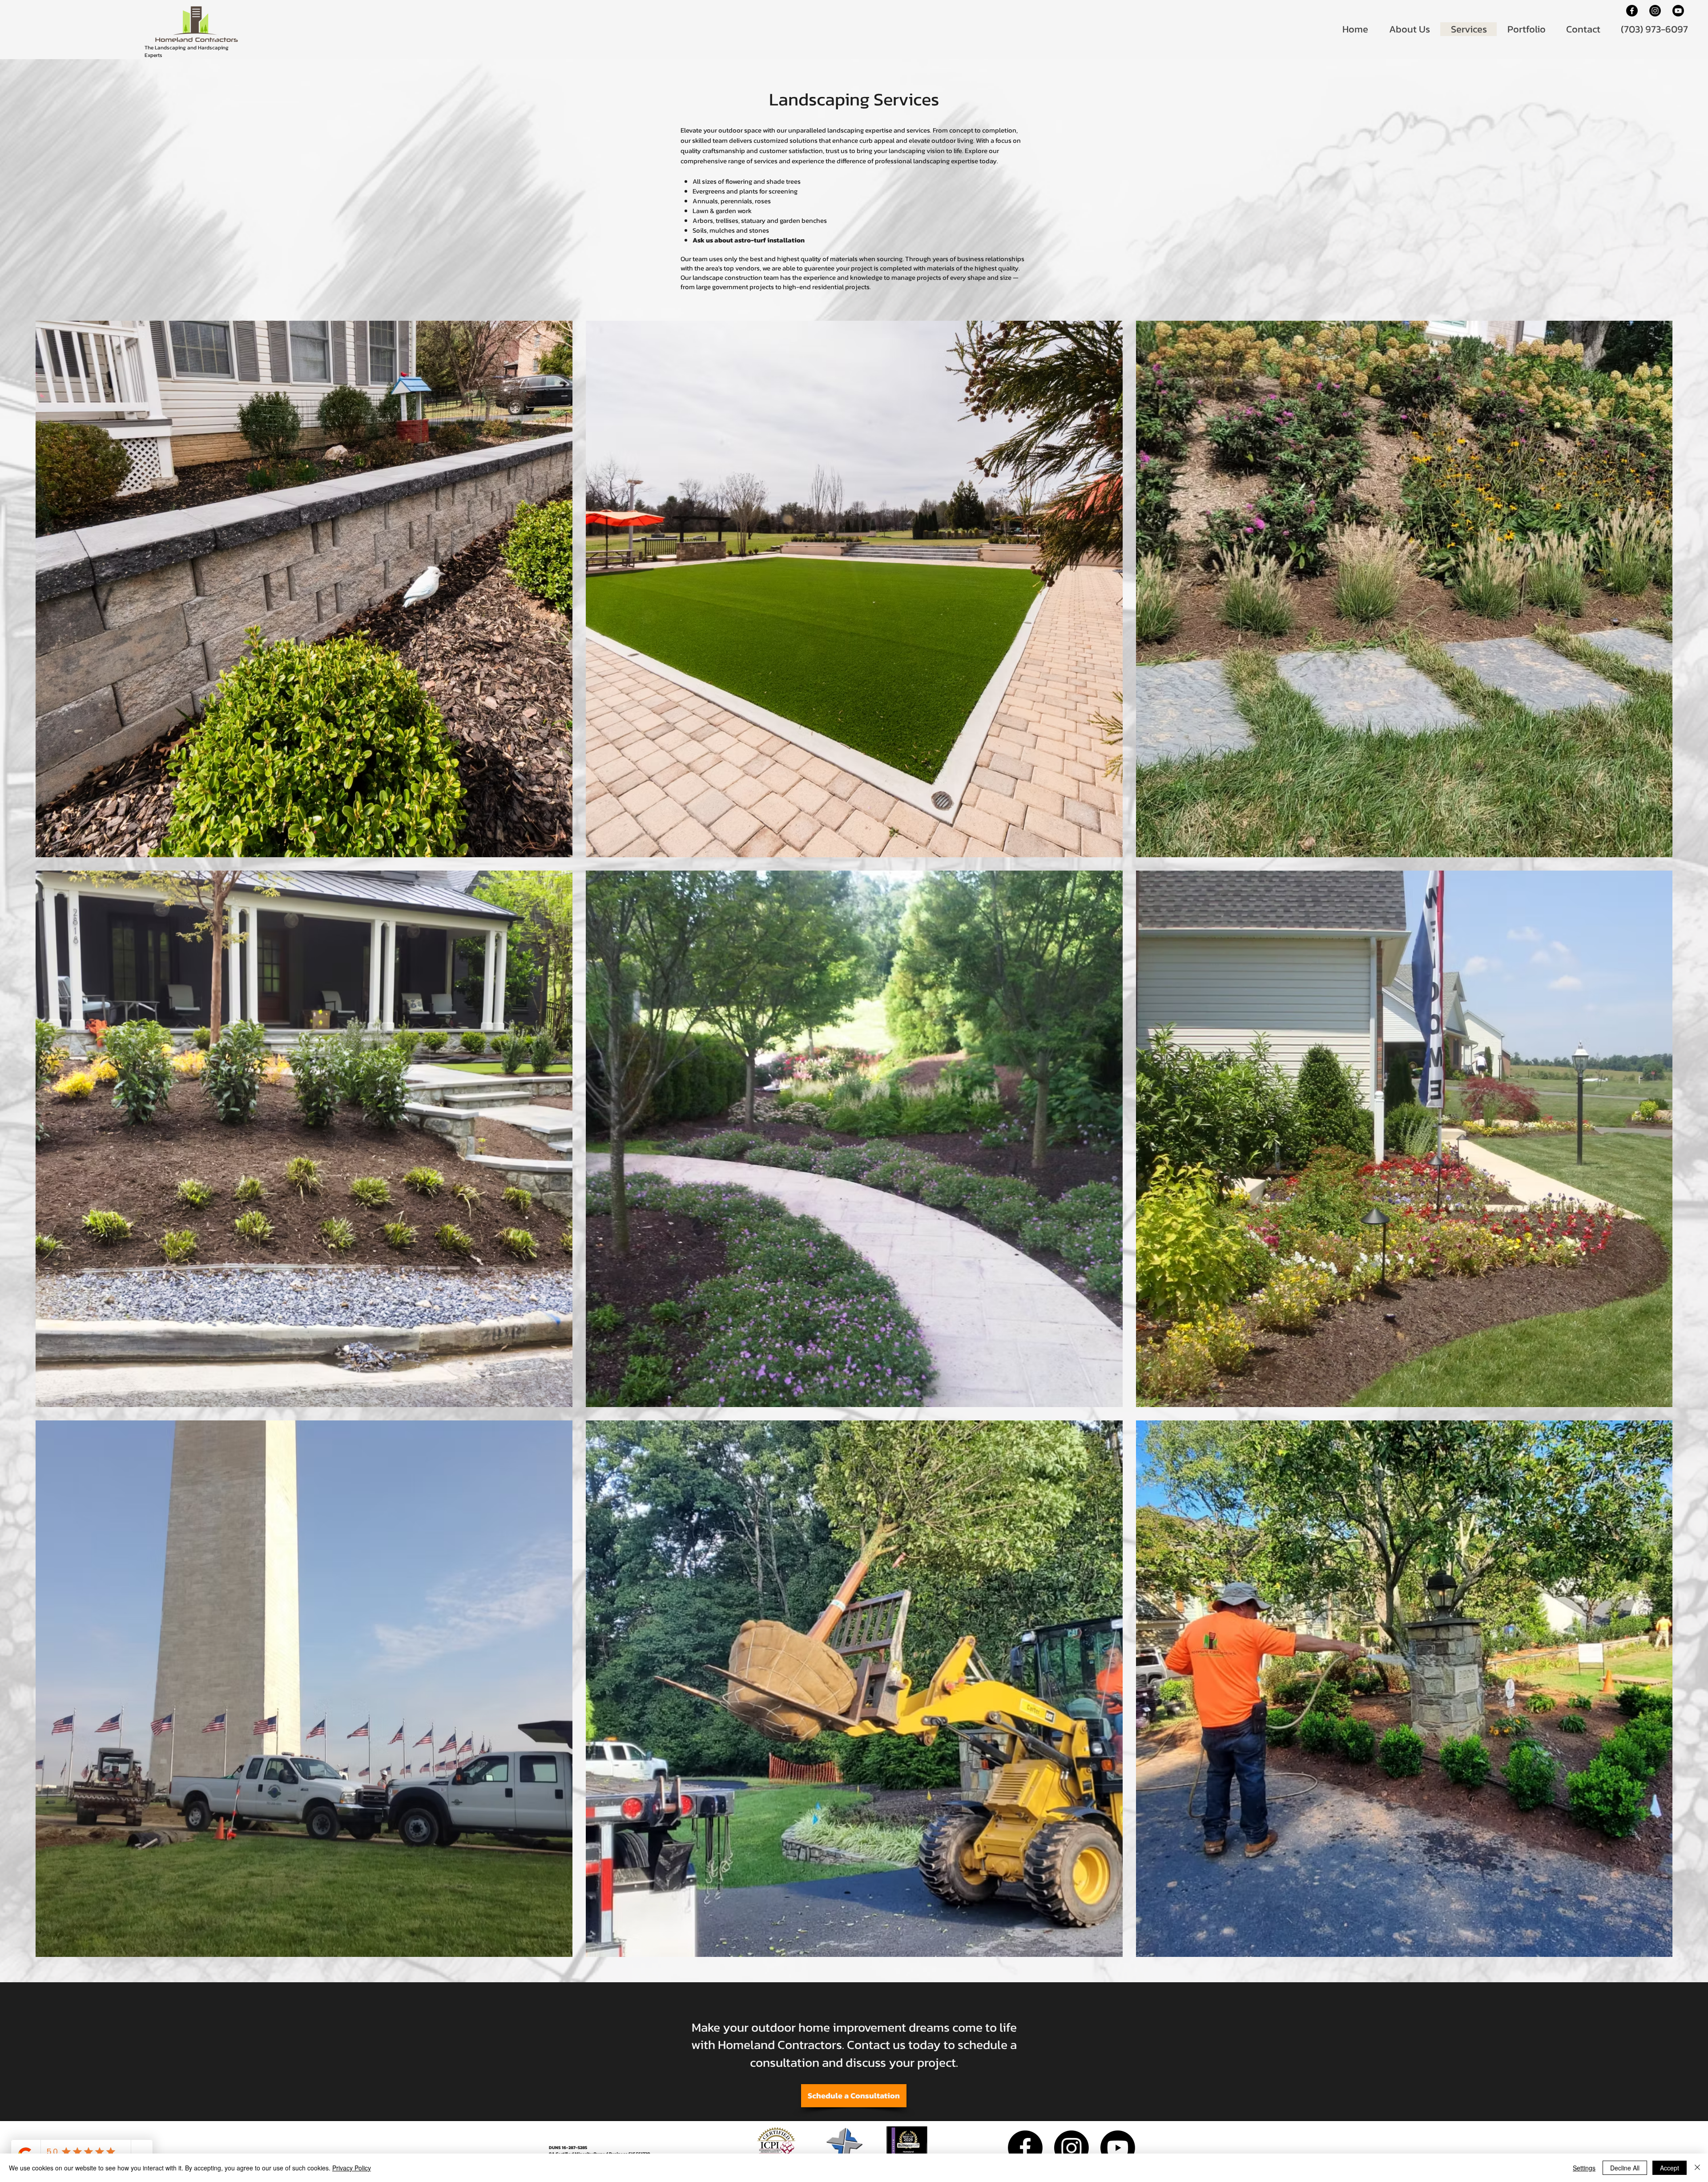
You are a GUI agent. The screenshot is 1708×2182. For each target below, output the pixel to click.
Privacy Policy (352, 2168)
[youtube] (1678, 11)
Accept (1670, 2168)
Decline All (1625, 2168)
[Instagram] (1655, 11)
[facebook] (1632, 11)
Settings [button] (1584, 2168)
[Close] (1697, 2168)
